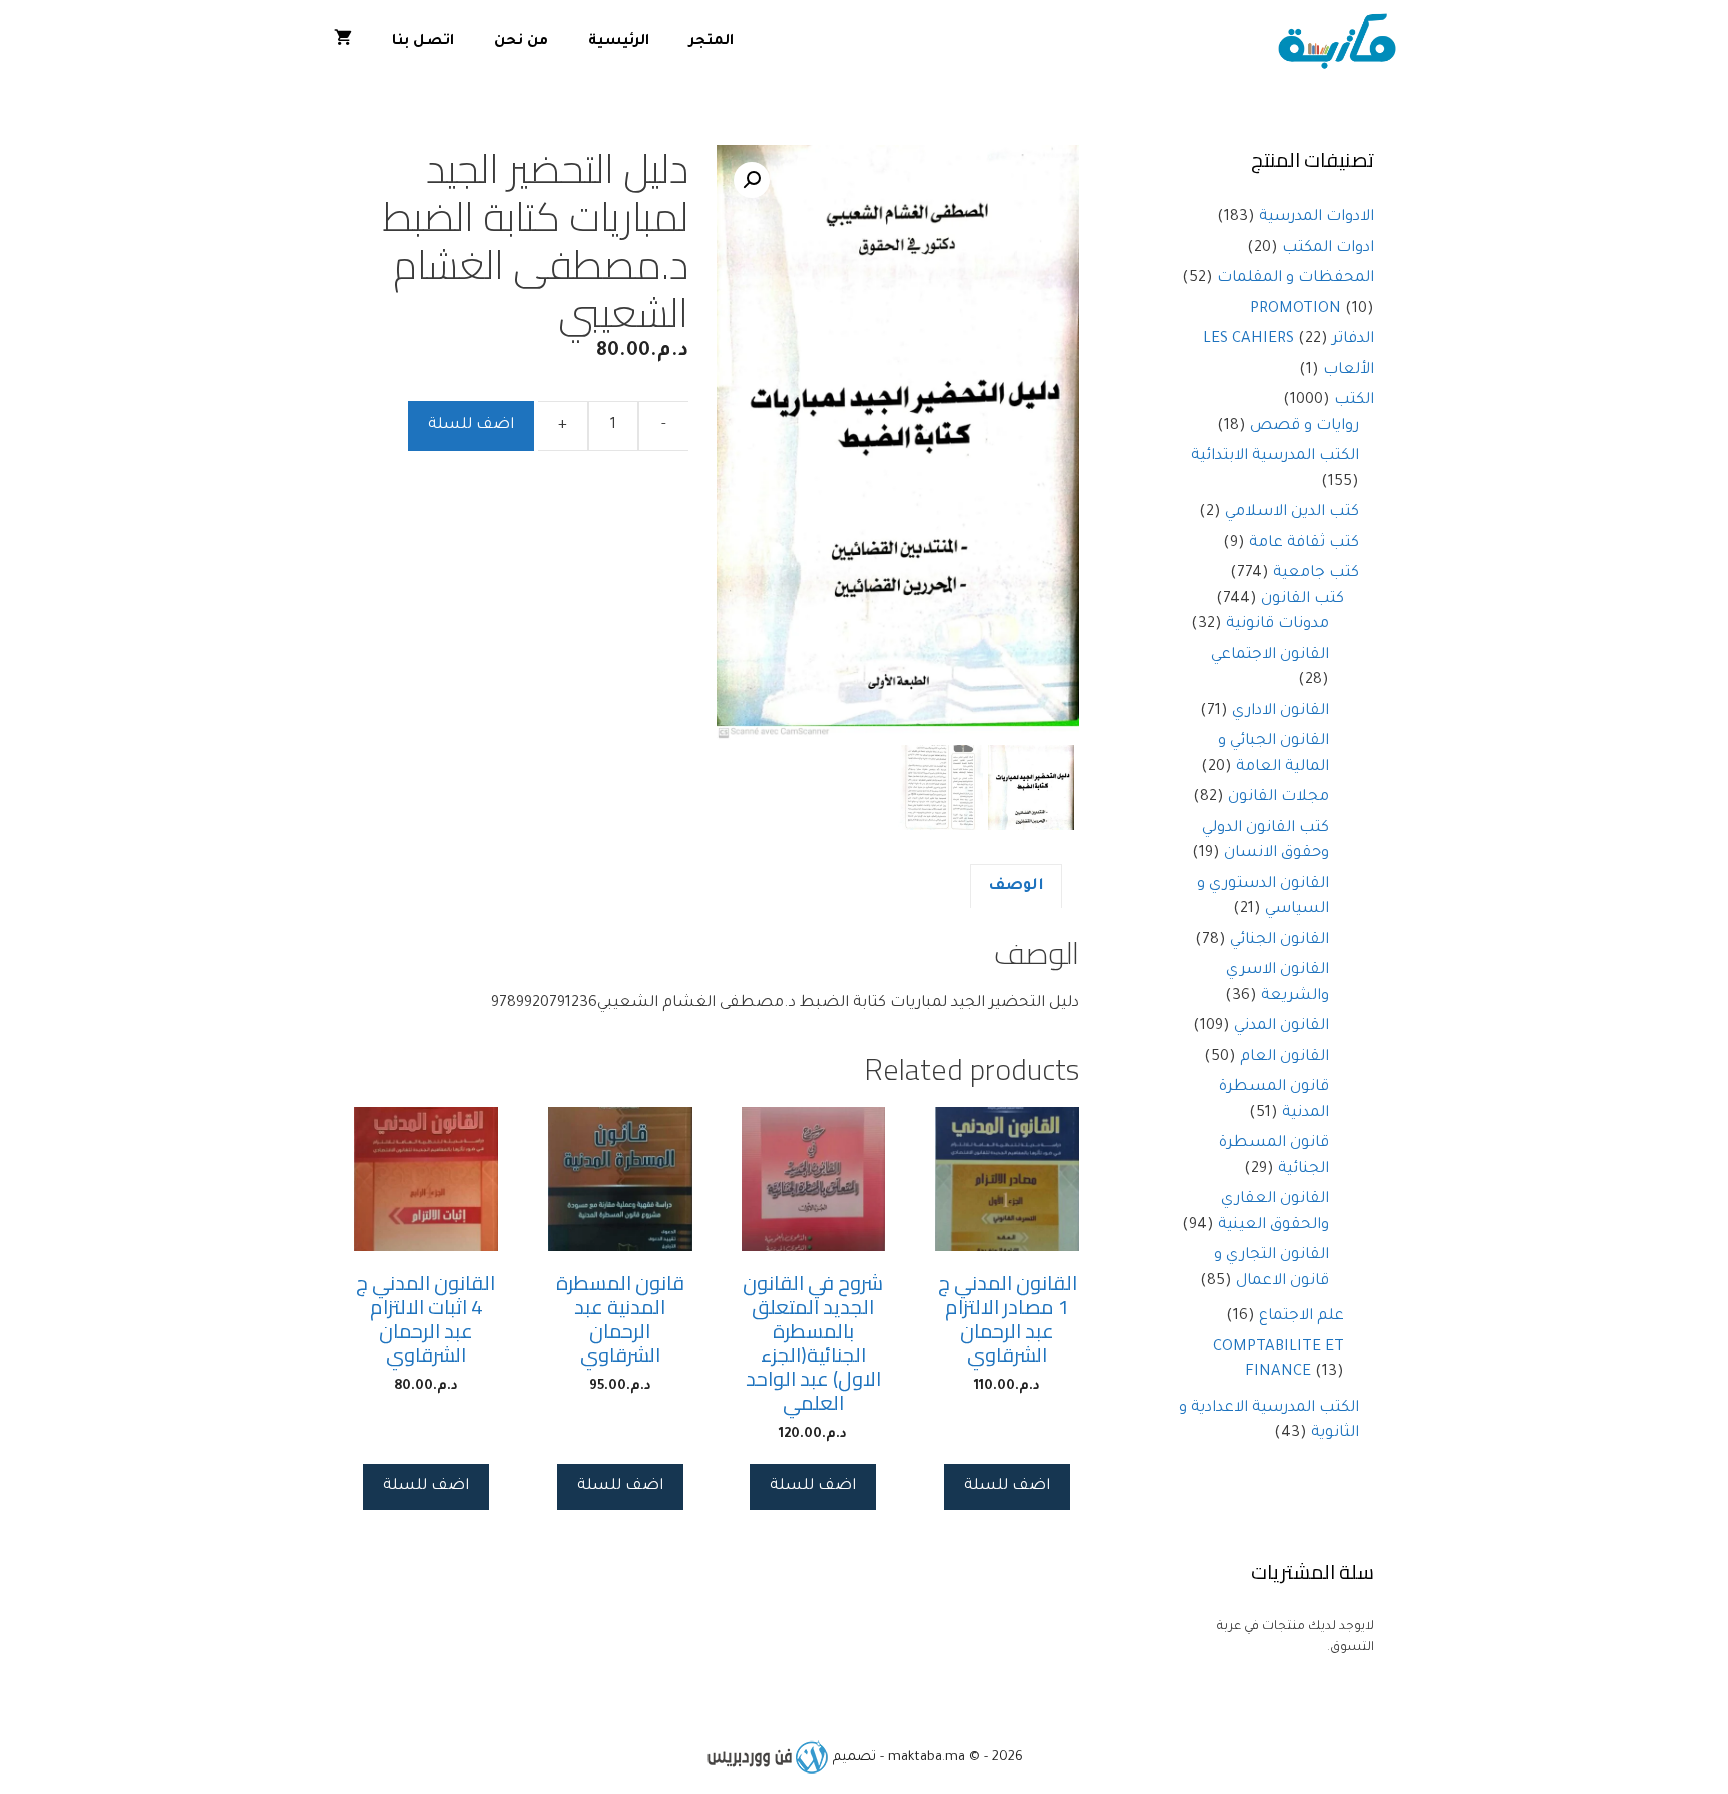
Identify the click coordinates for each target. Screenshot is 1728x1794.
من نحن (521, 42)
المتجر (711, 42)
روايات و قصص (1304, 426)
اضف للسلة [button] (1007, 1486)
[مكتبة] (1341, 42)
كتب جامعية (1316, 573)
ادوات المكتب (1328, 248)
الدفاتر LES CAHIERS (1288, 339)
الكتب (1354, 400)
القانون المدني (1281, 1026)
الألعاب (1348, 370)
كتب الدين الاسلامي (1292, 512)
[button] (752, 180)
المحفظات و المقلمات (1295, 278)
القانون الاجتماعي (1270, 655)
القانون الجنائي (1279, 940)
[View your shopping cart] (343, 42)
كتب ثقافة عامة (1304, 543)
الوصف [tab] (1016, 886)
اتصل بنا (423, 42)
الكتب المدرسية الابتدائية (1275, 456)
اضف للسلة (471, 425)
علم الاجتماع (1301, 1316)
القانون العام (1284, 1057)
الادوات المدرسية (1316, 217)
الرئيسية (618, 42)
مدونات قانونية (1277, 624)
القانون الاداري (1280, 711)
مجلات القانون (1278, 797)
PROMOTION (1295, 309)
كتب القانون (1302, 599)
